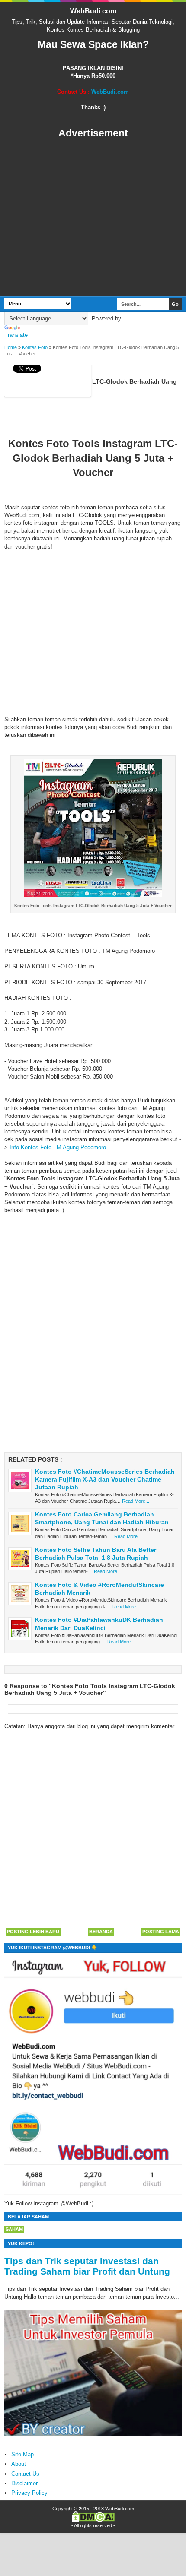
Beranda (101, 1932)
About (19, 2464)
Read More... (136, 1501)
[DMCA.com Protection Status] (93, 2520)
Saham (14, 2229)
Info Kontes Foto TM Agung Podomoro (58, 1147)
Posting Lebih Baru (33, 1932)
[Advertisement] (93, 218)
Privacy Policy (29, 2493)
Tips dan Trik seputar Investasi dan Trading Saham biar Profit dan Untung (87, 2266)
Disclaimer (24, 2483)
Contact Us (25, 2474)
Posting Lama (161, 1932)
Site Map (22, 2454)
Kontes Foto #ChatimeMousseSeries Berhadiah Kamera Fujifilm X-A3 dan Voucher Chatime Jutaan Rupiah (105, 1479)
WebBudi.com (93, 11)
